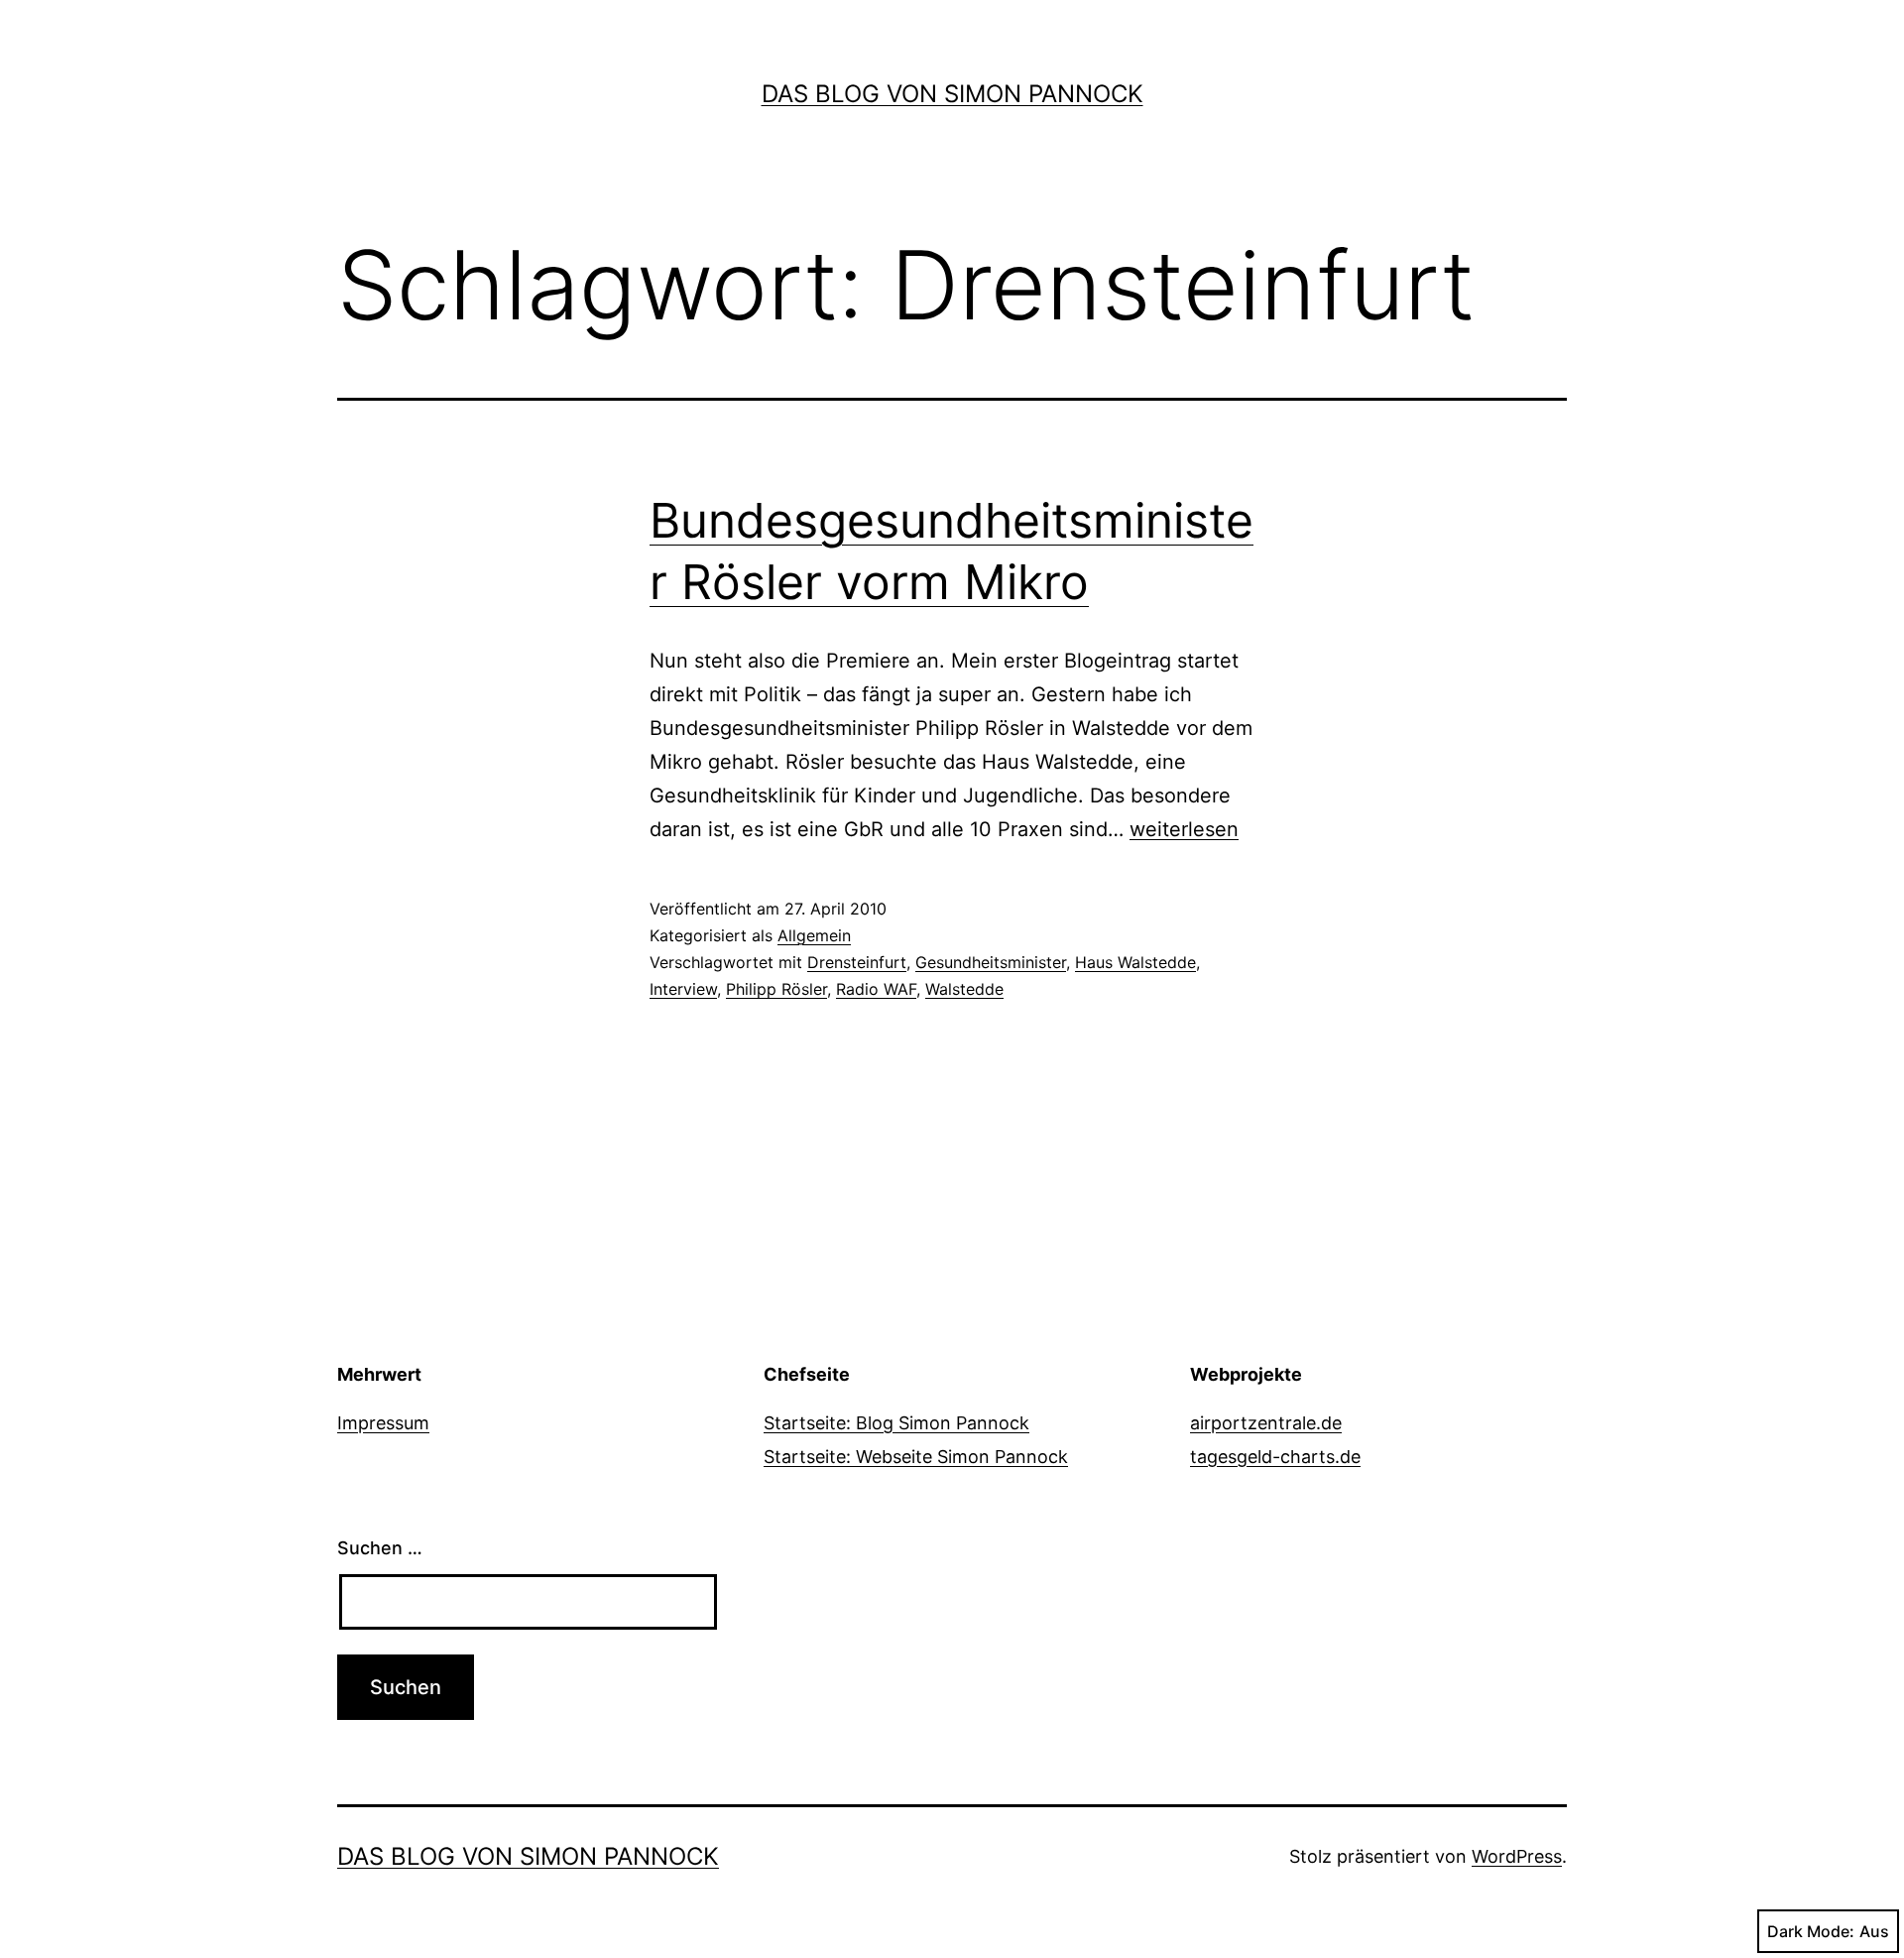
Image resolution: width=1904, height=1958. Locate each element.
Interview (683, 989)
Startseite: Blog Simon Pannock (896, 1423)
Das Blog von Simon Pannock (952, 94)
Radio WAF (876, 989)
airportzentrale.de (1266, 1423)
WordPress (1517, 1856)
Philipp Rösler (776, 989)
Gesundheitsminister (991, 962)
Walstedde (964, 989)
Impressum (383, 1423)
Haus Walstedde (1135, 962)
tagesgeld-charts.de (1275, 1457)
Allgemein (814, 935)
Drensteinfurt (857, 962)
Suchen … (380, 1548)
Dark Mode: (1811, 1931)
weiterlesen (1184, 829)
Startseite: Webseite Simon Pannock (916, 1457)
